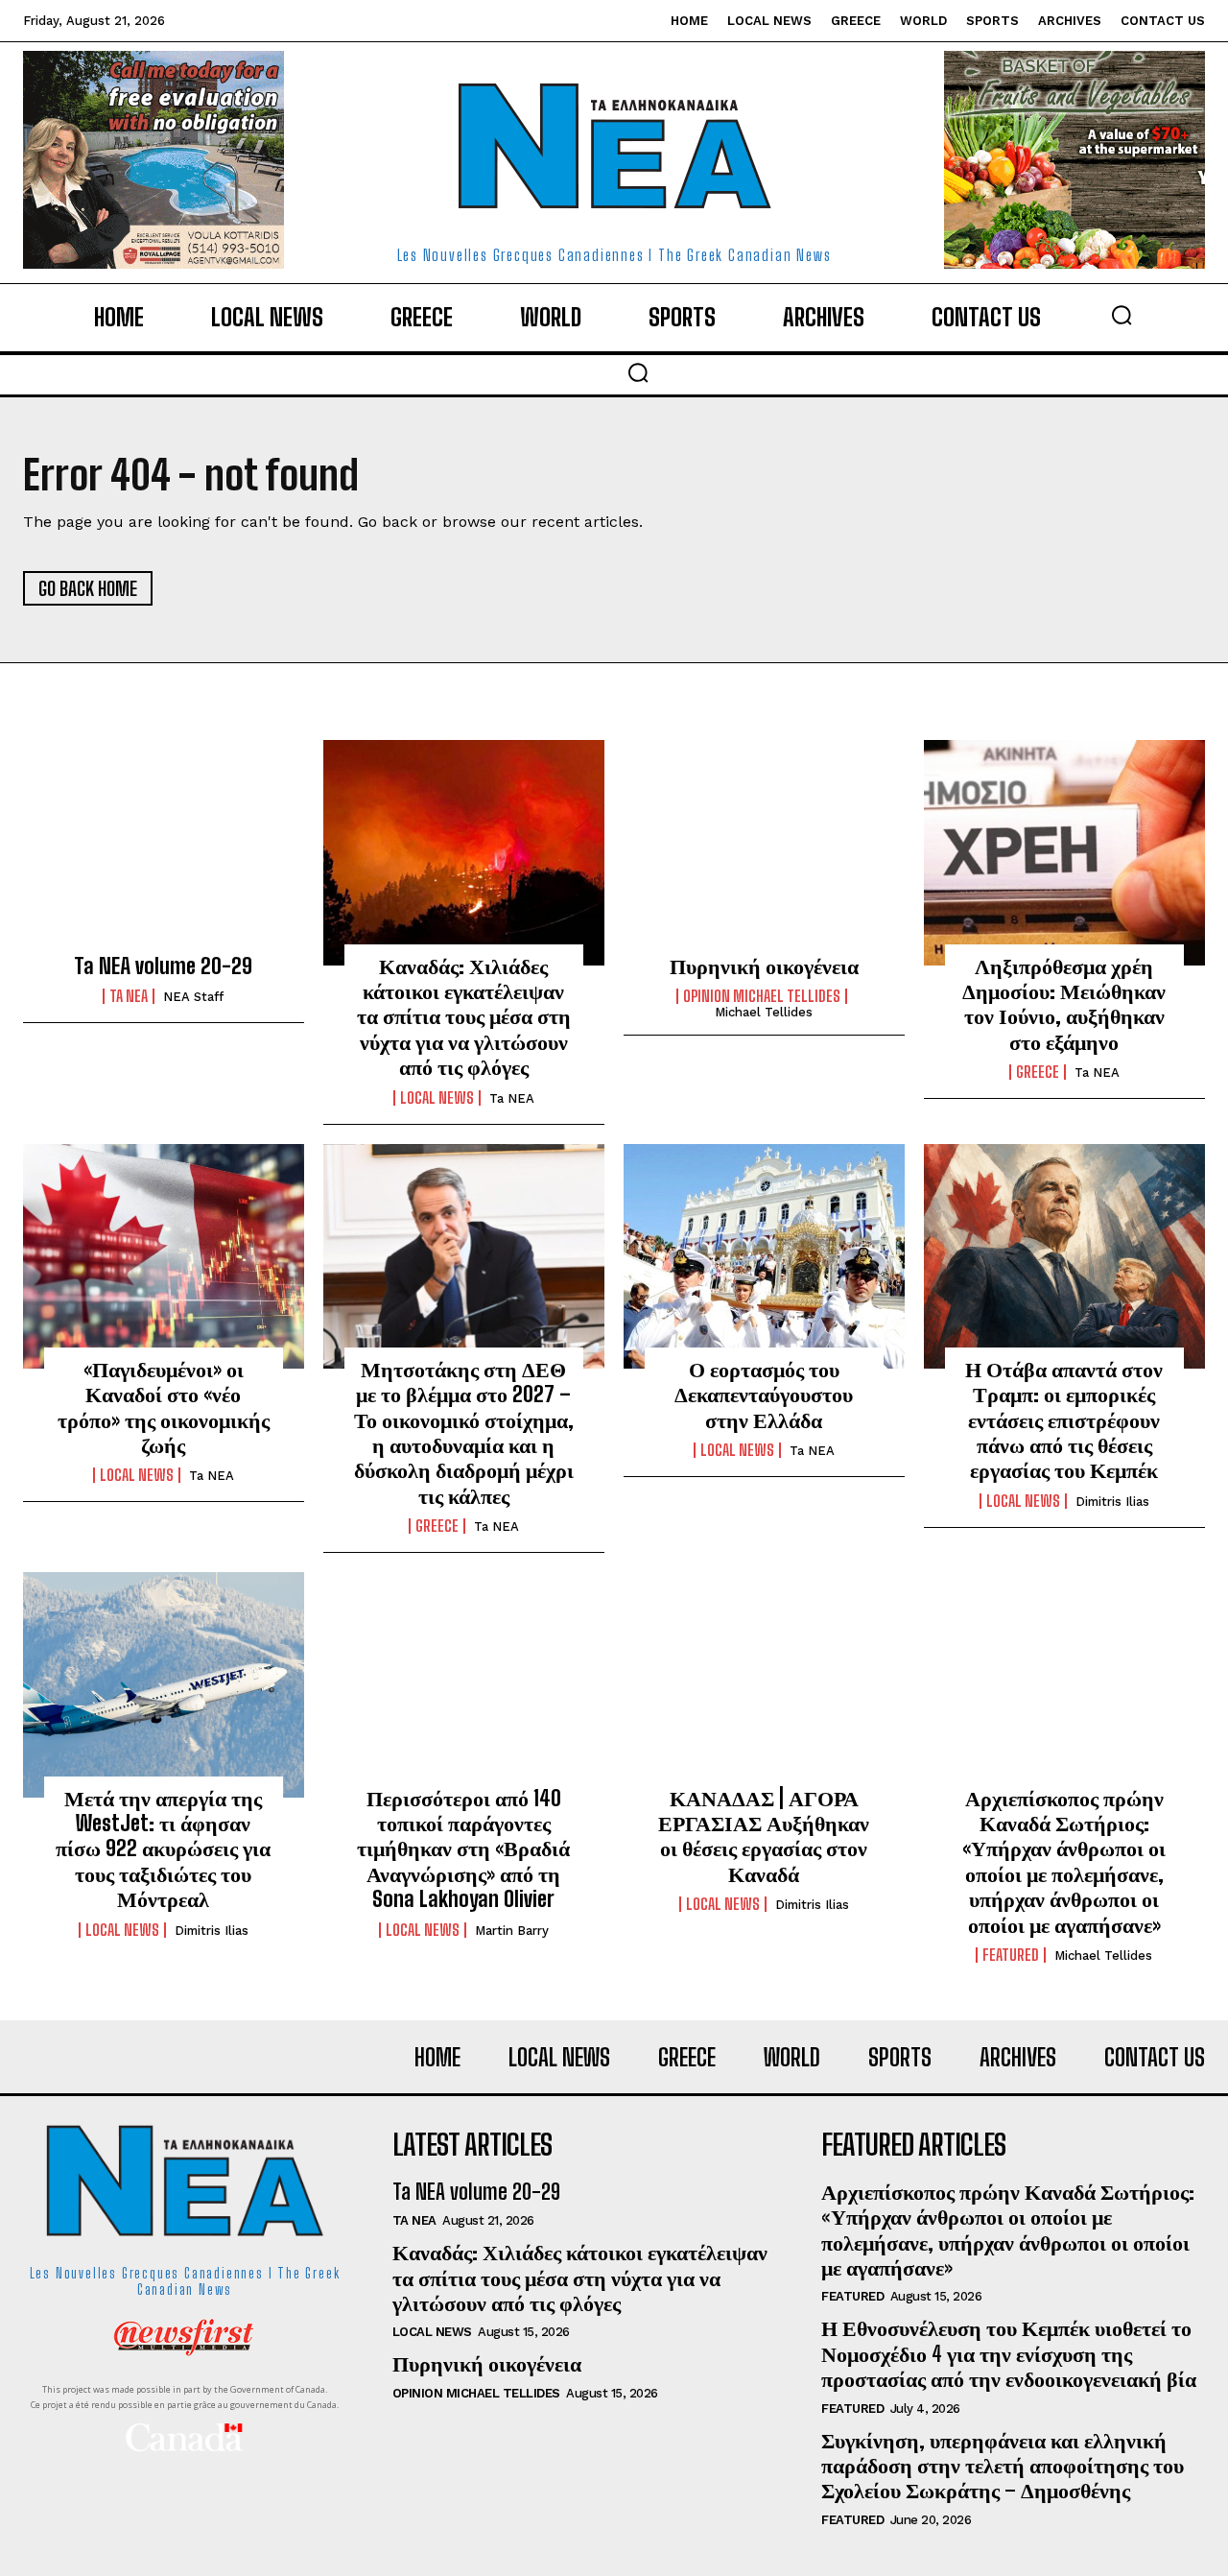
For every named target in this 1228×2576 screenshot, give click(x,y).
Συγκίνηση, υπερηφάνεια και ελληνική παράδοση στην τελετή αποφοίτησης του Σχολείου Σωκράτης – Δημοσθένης (1003, 2466)
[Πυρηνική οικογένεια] (764, 852)
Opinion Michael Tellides (762, 996)
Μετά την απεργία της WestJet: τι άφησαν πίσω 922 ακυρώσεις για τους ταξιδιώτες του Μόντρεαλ (163, 1849)
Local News (437, 1098)
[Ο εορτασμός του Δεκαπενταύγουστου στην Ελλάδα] (764, 1256)
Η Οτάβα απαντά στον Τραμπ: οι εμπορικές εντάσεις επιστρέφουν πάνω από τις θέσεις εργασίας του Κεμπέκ (1064, 1420)
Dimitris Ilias (1112, 1502)
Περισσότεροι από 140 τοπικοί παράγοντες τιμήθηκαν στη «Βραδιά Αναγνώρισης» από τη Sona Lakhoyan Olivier (463, 1849)
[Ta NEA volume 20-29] (164, 852)
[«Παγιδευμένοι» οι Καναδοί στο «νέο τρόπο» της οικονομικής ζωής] (164, 1256)
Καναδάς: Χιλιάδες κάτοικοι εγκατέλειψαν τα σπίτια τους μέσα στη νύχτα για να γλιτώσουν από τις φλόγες (464, 1017)
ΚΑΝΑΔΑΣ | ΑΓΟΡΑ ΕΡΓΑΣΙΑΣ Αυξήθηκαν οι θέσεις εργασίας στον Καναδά (764, 1836)
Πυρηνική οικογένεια (764, 966)
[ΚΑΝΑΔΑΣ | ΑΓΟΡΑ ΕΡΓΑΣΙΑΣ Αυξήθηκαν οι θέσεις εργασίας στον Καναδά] (764, 1684)
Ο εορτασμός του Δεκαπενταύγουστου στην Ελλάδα (764, 1395)
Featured (1011, 1955)
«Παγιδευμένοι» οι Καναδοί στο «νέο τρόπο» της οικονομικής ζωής (164, 1407)
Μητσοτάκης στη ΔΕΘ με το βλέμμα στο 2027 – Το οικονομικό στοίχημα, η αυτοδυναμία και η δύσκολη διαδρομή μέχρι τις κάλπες (464, 1432)
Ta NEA (129, 996)
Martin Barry (512, 1931)
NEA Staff (193, 997)
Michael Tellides (764, 1012)
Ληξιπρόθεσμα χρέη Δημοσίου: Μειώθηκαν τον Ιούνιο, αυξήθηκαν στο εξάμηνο (1064, 1004)
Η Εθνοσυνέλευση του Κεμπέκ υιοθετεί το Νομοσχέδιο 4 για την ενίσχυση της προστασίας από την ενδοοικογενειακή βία (1009, 2353)
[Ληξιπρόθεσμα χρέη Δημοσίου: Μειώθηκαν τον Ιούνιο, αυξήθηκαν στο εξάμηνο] (1064, 852)
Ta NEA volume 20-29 (163, 966)
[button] (1122, 315)
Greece (1038, 1072)
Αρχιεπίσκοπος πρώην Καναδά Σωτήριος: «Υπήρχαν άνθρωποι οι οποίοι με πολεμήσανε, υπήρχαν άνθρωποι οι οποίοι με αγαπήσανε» (1064, 1861)
